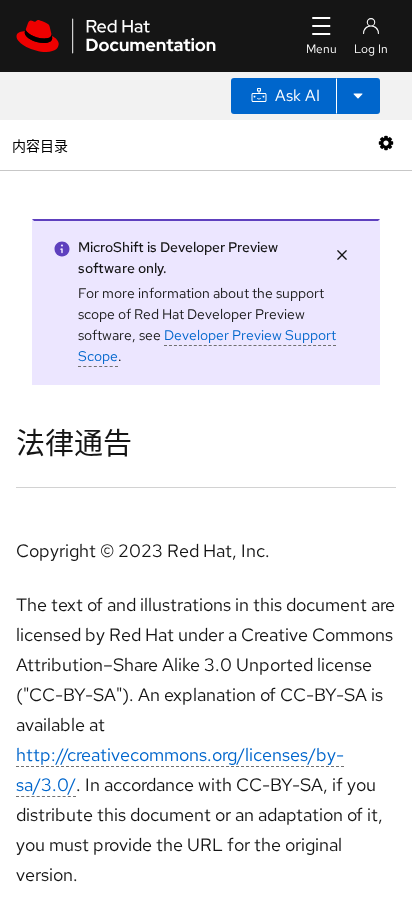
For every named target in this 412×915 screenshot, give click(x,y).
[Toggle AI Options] (358, 96)
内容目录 (39, 144)
